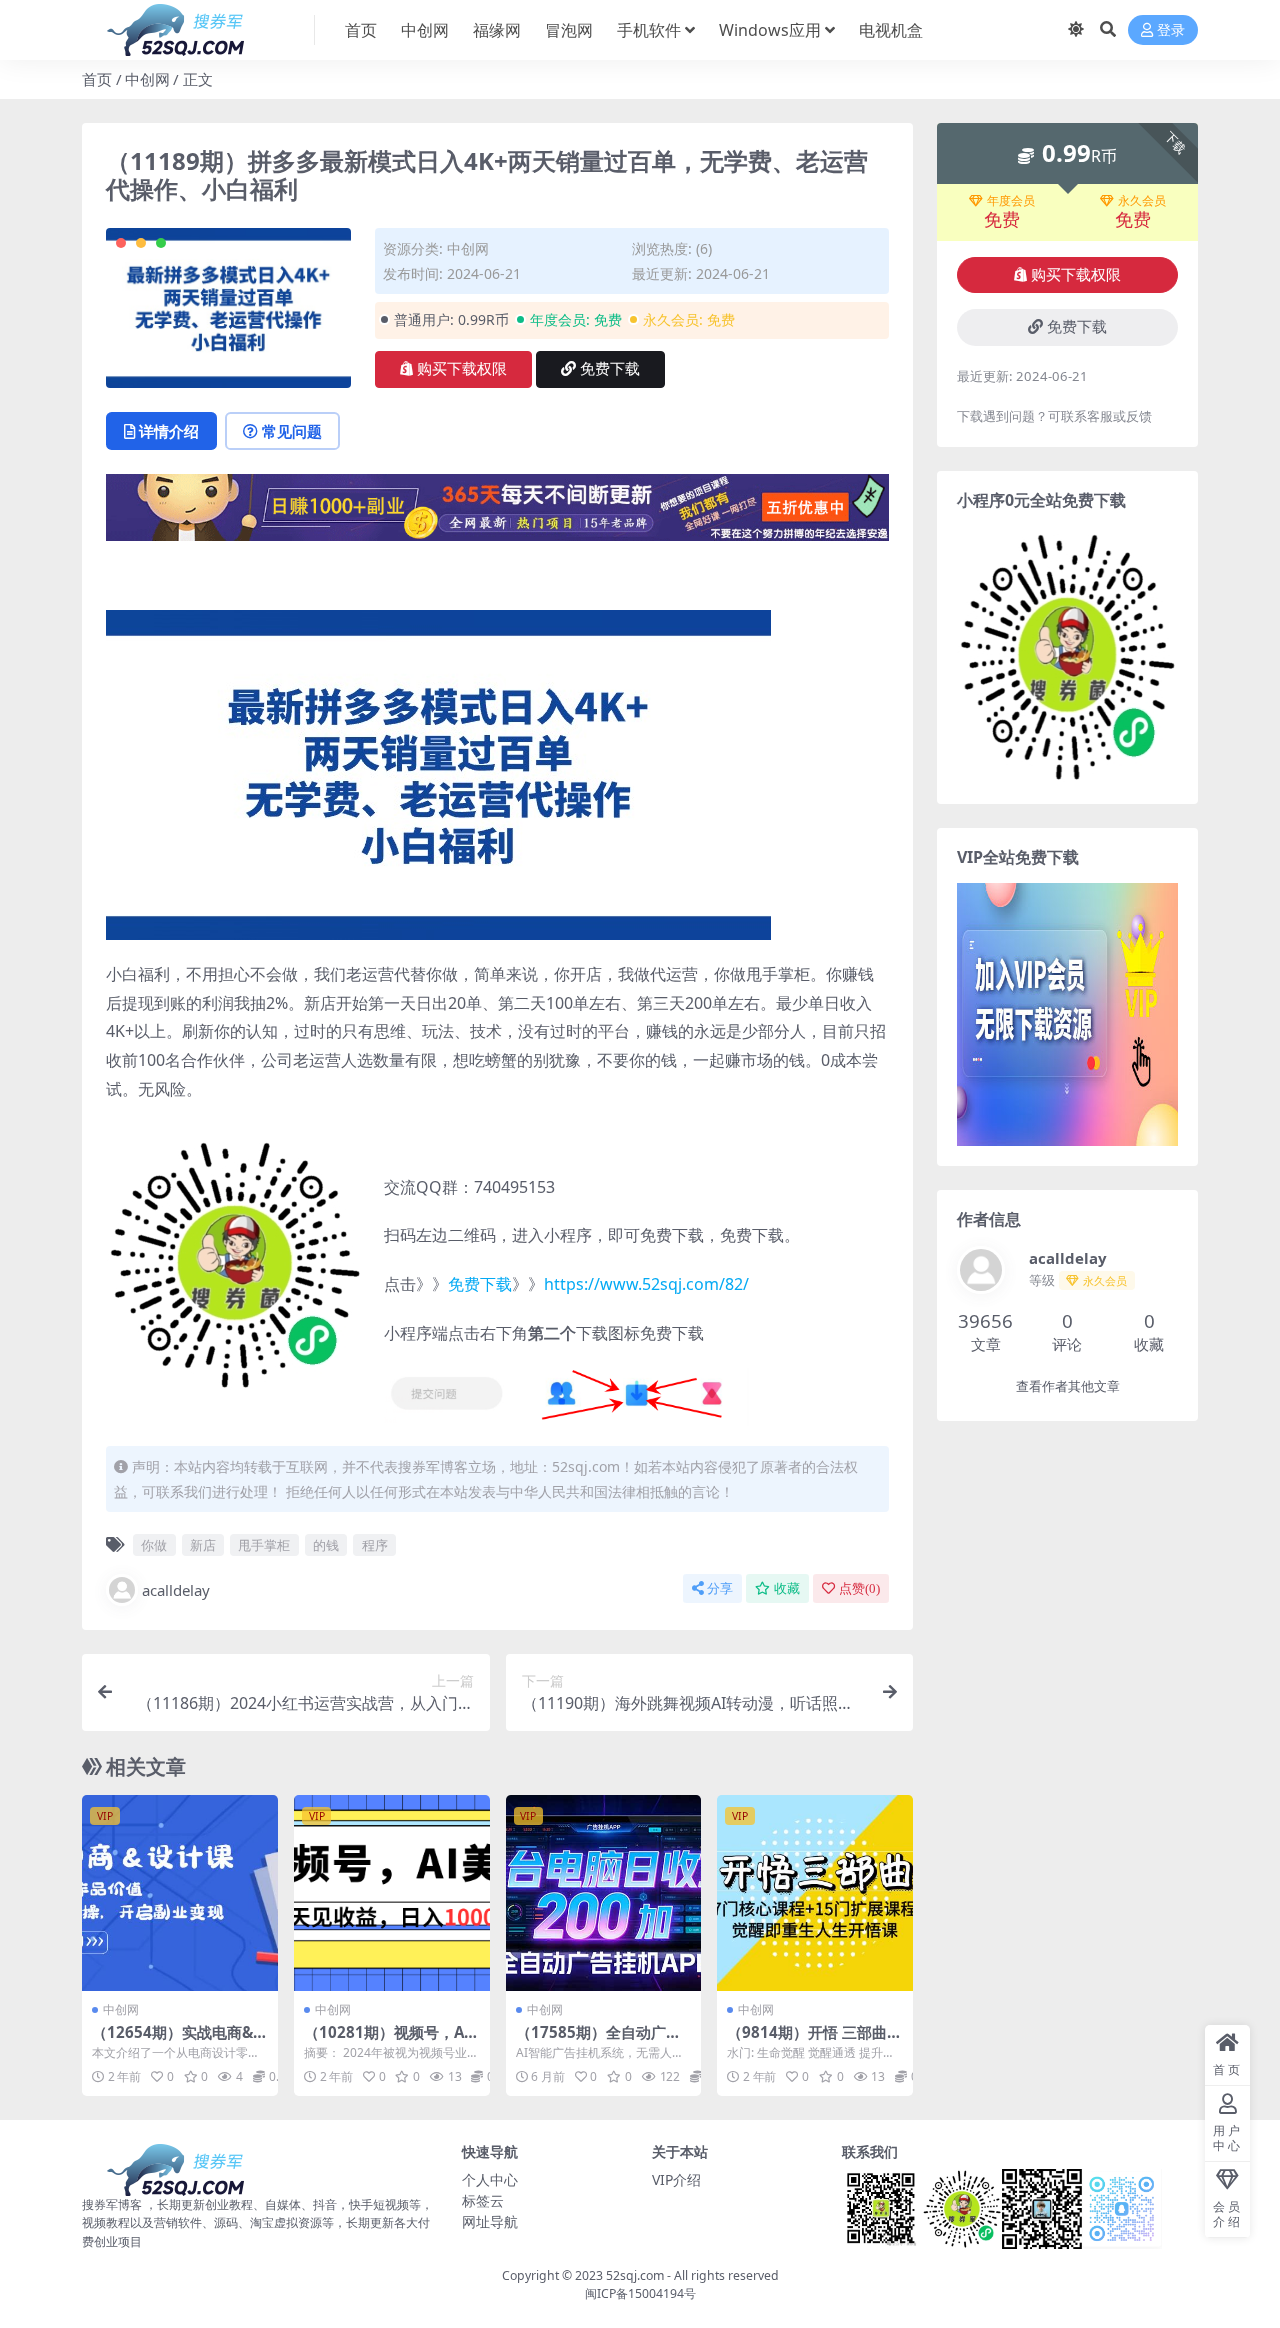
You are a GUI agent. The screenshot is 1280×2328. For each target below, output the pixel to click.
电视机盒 (891, 30)
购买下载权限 (462, 369)
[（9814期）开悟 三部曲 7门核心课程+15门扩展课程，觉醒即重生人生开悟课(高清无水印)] (815, 1893)
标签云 (483, 2200)
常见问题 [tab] (292, 431)
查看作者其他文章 (1068, 1386)
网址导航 (490, 2221)
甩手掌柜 (264, 1545)
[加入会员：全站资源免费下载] (497, 513)
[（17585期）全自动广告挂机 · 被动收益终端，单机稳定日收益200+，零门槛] (604, 1893)
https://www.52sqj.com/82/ (646, 1284)
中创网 (425, 30)
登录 (1171, 30)
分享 (720, 1588)
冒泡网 (569, 30)
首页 (361, 30)
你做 (154, 1545)
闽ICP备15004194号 (640, 2293)
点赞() (859, 1588)
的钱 (326, 1545)
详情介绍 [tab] (169, 431)
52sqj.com (635, 2275)
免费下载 (610, 369)
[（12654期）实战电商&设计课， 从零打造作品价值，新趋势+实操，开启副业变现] (180, 1893)
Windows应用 (770, 30)
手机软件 (649, 30)
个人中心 (490, 2179)
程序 (375, 1545)
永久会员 (1142, 201)
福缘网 (497, 30)
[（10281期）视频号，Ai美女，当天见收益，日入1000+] (392, 1893)
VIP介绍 (676, 2179)
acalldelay (176, 1590)
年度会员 (1011, 201)
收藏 (787, 1588)
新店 (203, 1545)
